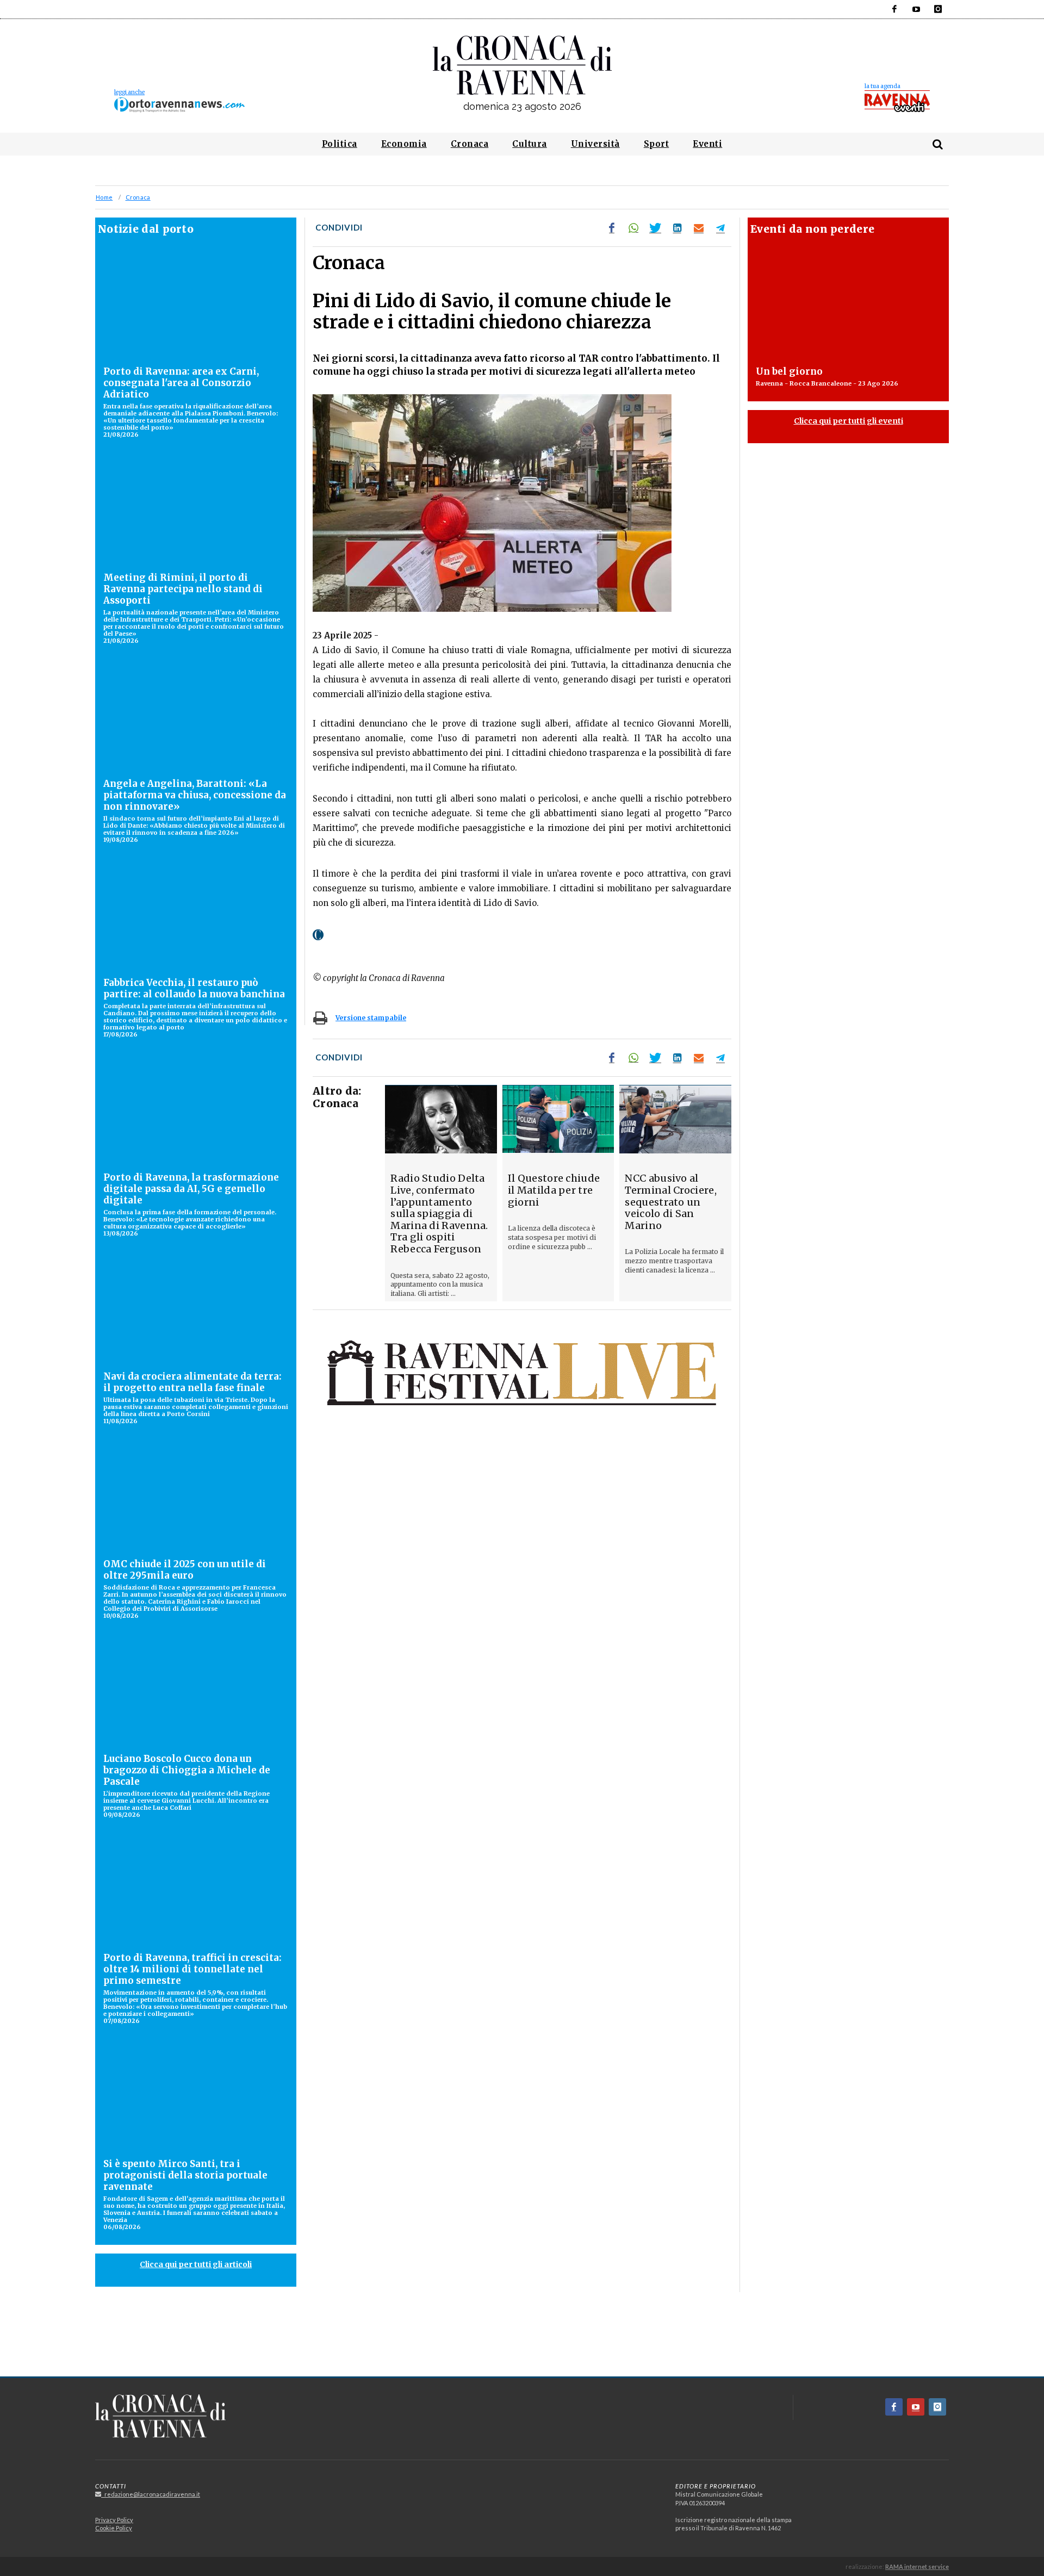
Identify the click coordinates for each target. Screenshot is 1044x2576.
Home (104, 197)
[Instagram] (938, 9)
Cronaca (138, 197)
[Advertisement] (522, 2338)
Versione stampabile (371, 1018)
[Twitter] (655, 228)
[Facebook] (894, 9)
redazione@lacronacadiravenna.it (151, 2494)
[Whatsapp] (633, 228)
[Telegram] (720, 228)
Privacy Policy (114, 2520)
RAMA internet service (917, 2566)
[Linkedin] (677, 228)
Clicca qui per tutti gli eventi (849, 421)
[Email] (699, 228)
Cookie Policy (114, 2528)
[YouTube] (916, 9)
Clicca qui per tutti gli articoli (196, 2264)
